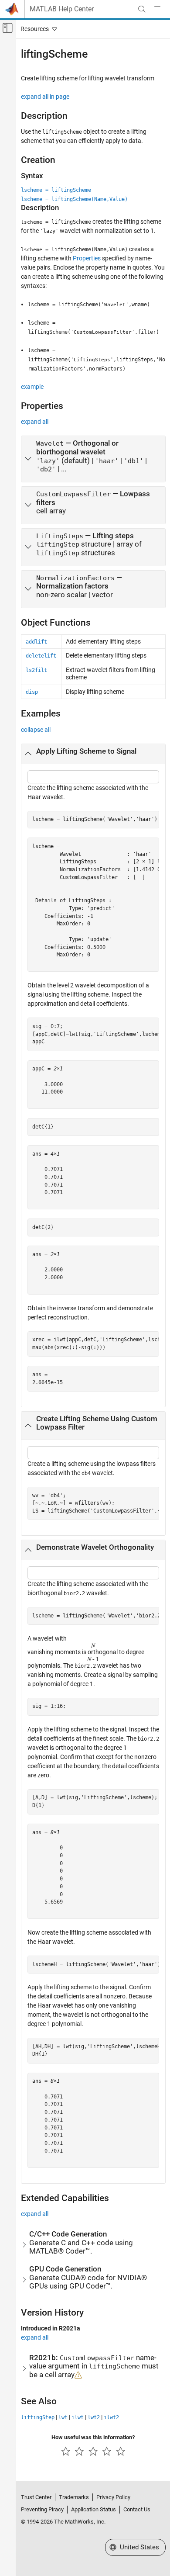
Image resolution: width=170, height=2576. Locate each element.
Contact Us (137, 2509)
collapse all (36, 730)
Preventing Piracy (42, 2509)
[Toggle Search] (142, 9)
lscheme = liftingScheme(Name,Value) (74, 199)
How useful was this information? (93, 2437)
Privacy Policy (113, 2497)
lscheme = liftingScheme (56, 190)
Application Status (93, 2509)
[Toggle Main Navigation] (157, 9)
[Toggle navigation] (37, 29)
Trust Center (36, 2497)
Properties (87, 258)
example (32, 387)
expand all (35, 422)
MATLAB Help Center (62, 9)
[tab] (93, 459)
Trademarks (74, 2497)
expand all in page (45, 97)
